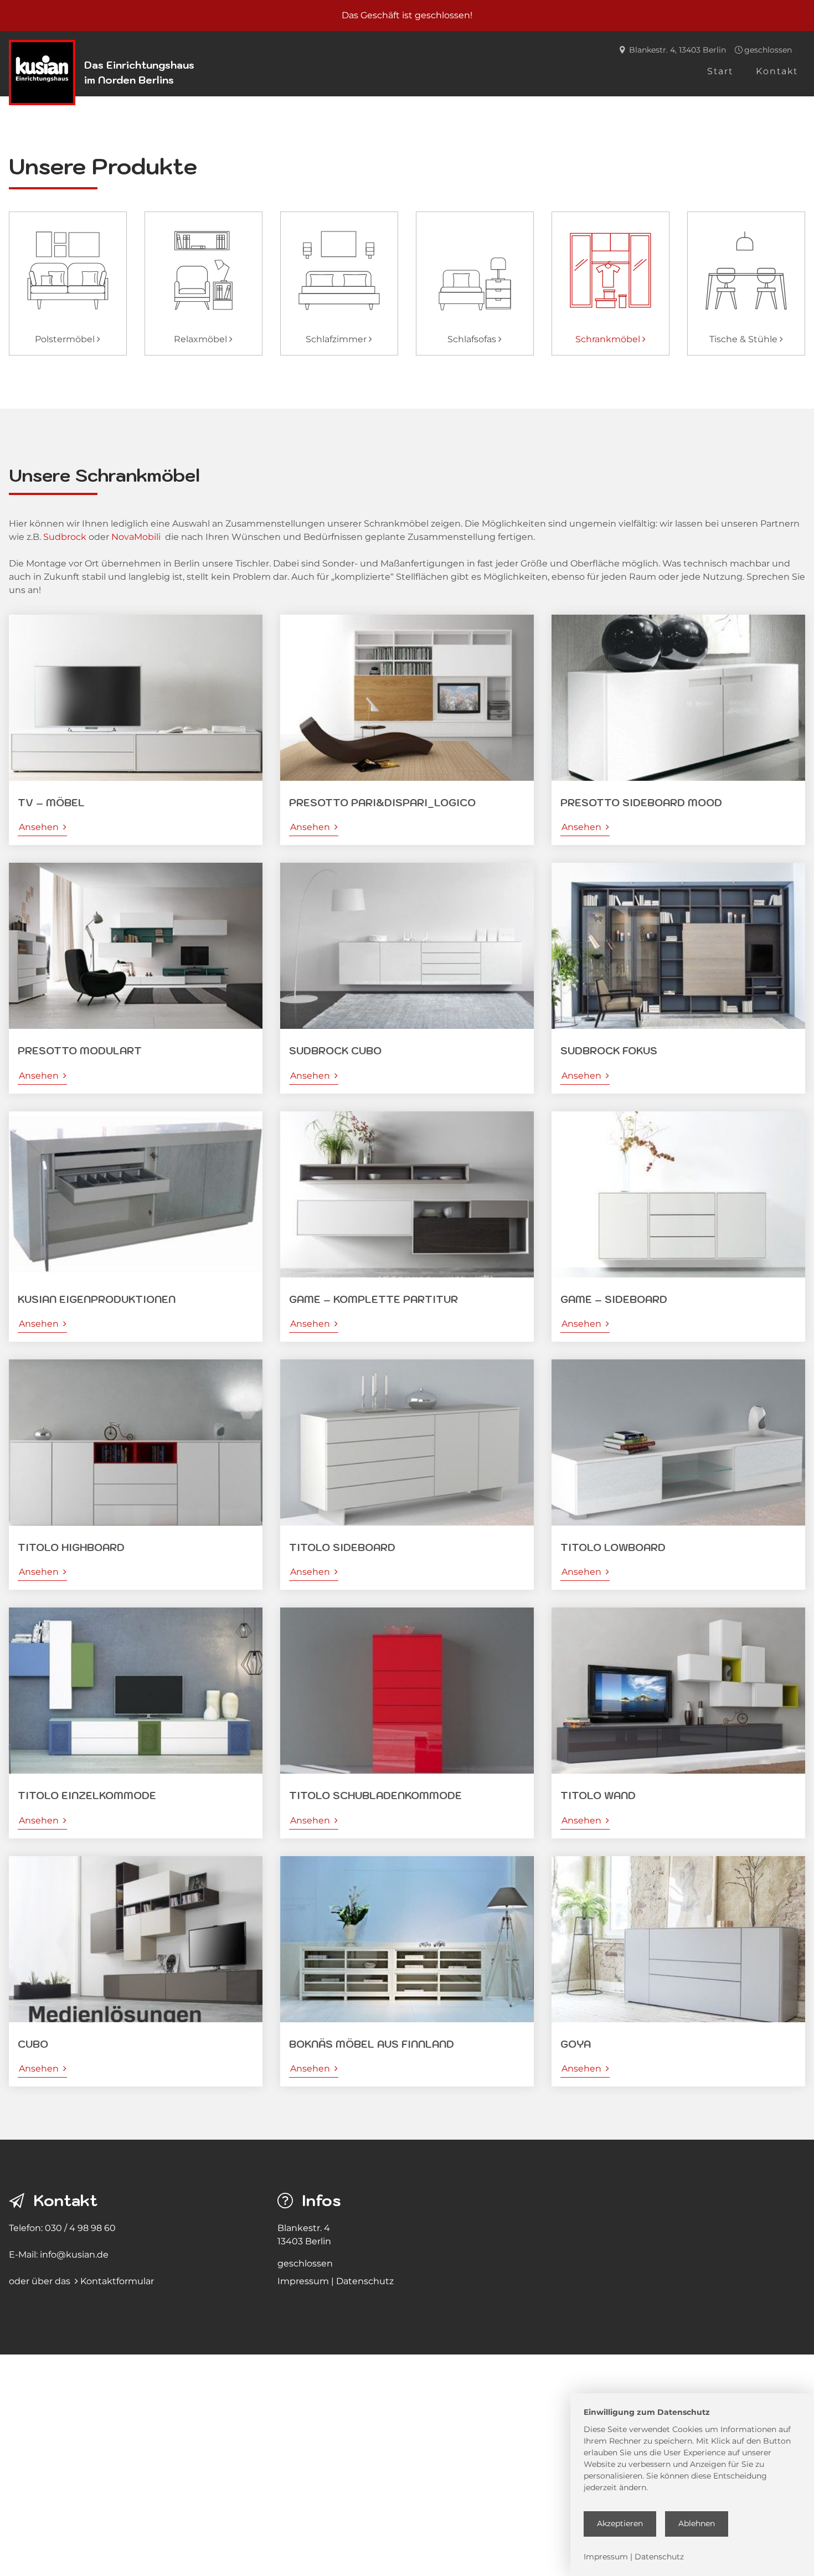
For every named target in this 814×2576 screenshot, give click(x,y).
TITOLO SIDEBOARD (342, 1547)
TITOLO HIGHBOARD (71, 1547)
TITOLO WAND (598, 1796)
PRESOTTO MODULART (80, 1051)
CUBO (33, 2044)
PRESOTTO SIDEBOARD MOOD (641, 803)
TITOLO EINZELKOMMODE (87, 1796)
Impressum (303, 2281)
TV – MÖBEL (51, 803)
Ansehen (43, 827)
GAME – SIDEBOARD (614, 1299)
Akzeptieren (620, 2523)
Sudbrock (65, 537)
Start (720, 71)
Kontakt (777, 71)
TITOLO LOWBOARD (613, 1547)
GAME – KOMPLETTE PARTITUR (373, 1299)
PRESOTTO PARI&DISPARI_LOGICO (382, 803)
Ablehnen (697, 2523)
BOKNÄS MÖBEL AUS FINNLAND (372, 2044)
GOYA (576, 2044)
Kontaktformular (117, 2281)
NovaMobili (136, 537)
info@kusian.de (74, 2255)
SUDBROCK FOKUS (609, 1051)
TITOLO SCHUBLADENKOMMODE (375, 1796)
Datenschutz (365, 2281)
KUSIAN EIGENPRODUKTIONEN (97, 1299)
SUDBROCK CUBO (335, 1051)
